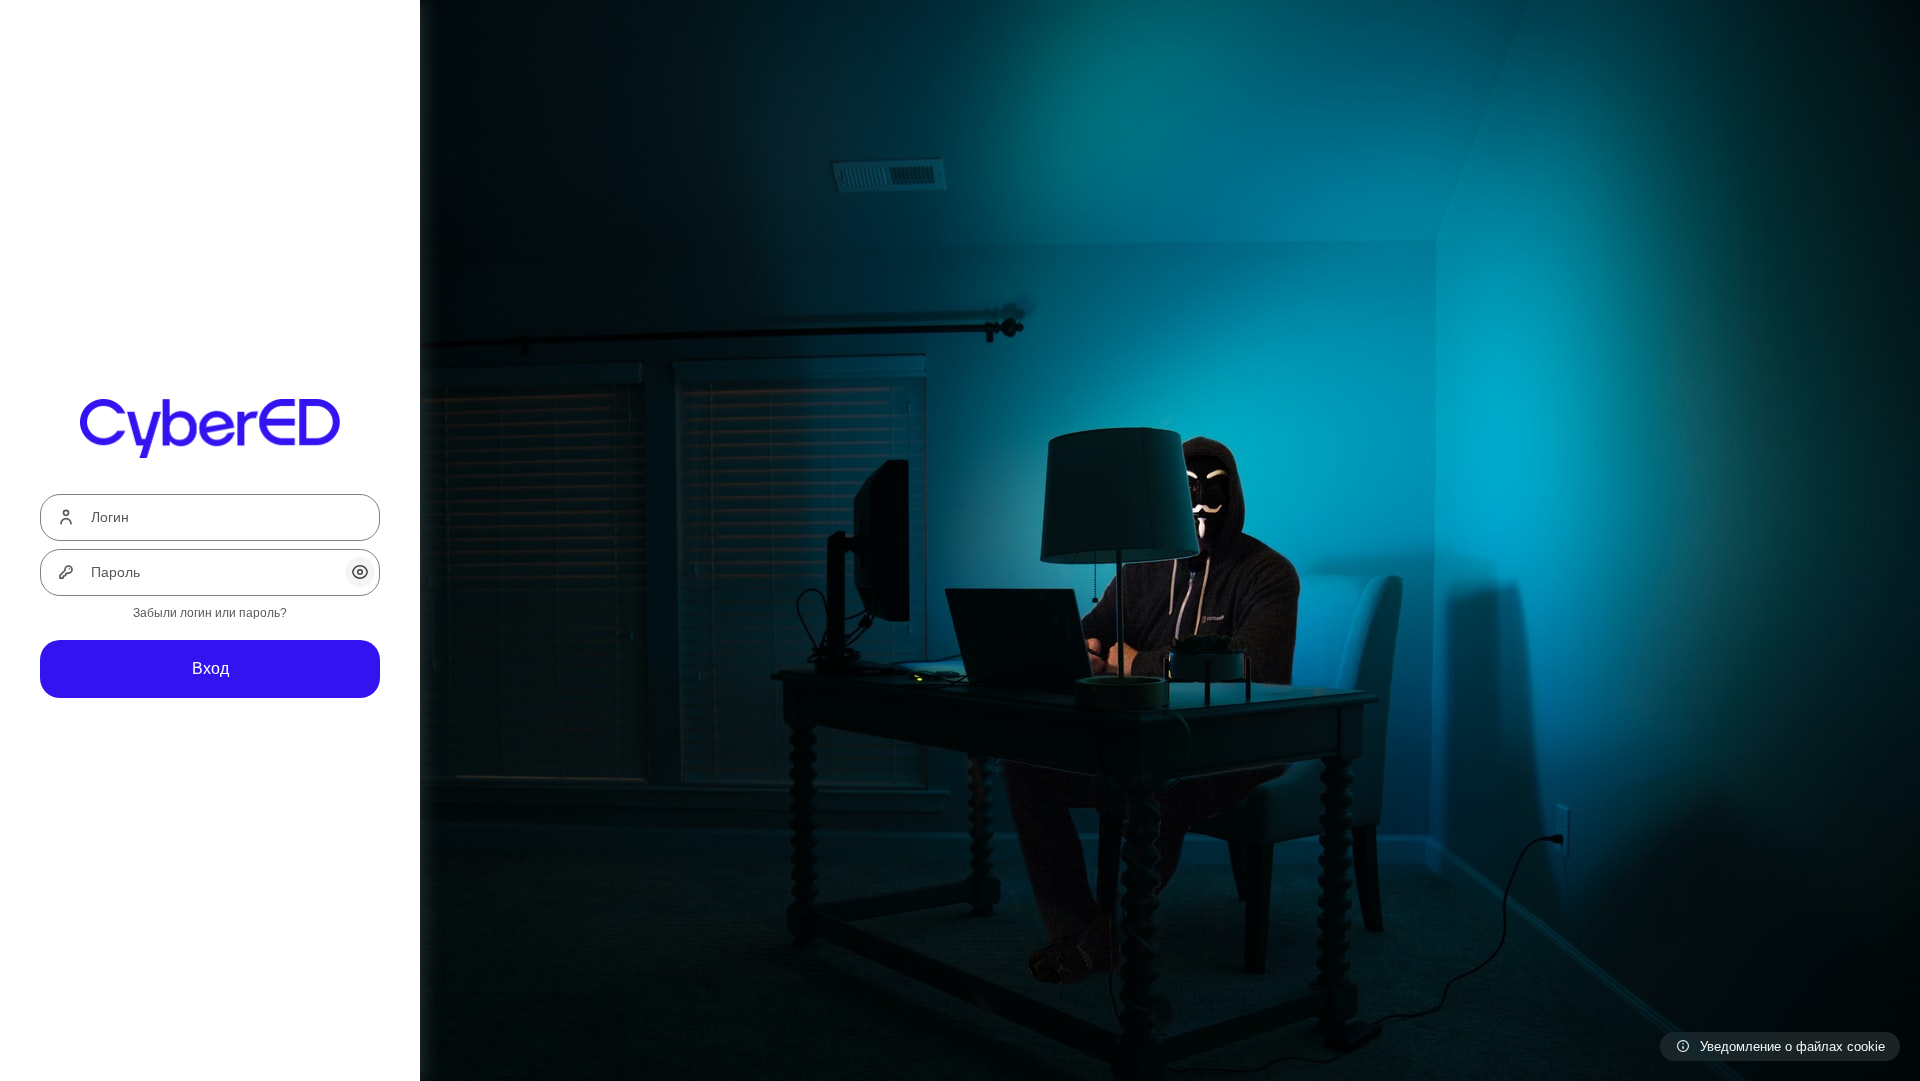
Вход (210, 668)
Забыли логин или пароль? (210, 613)
